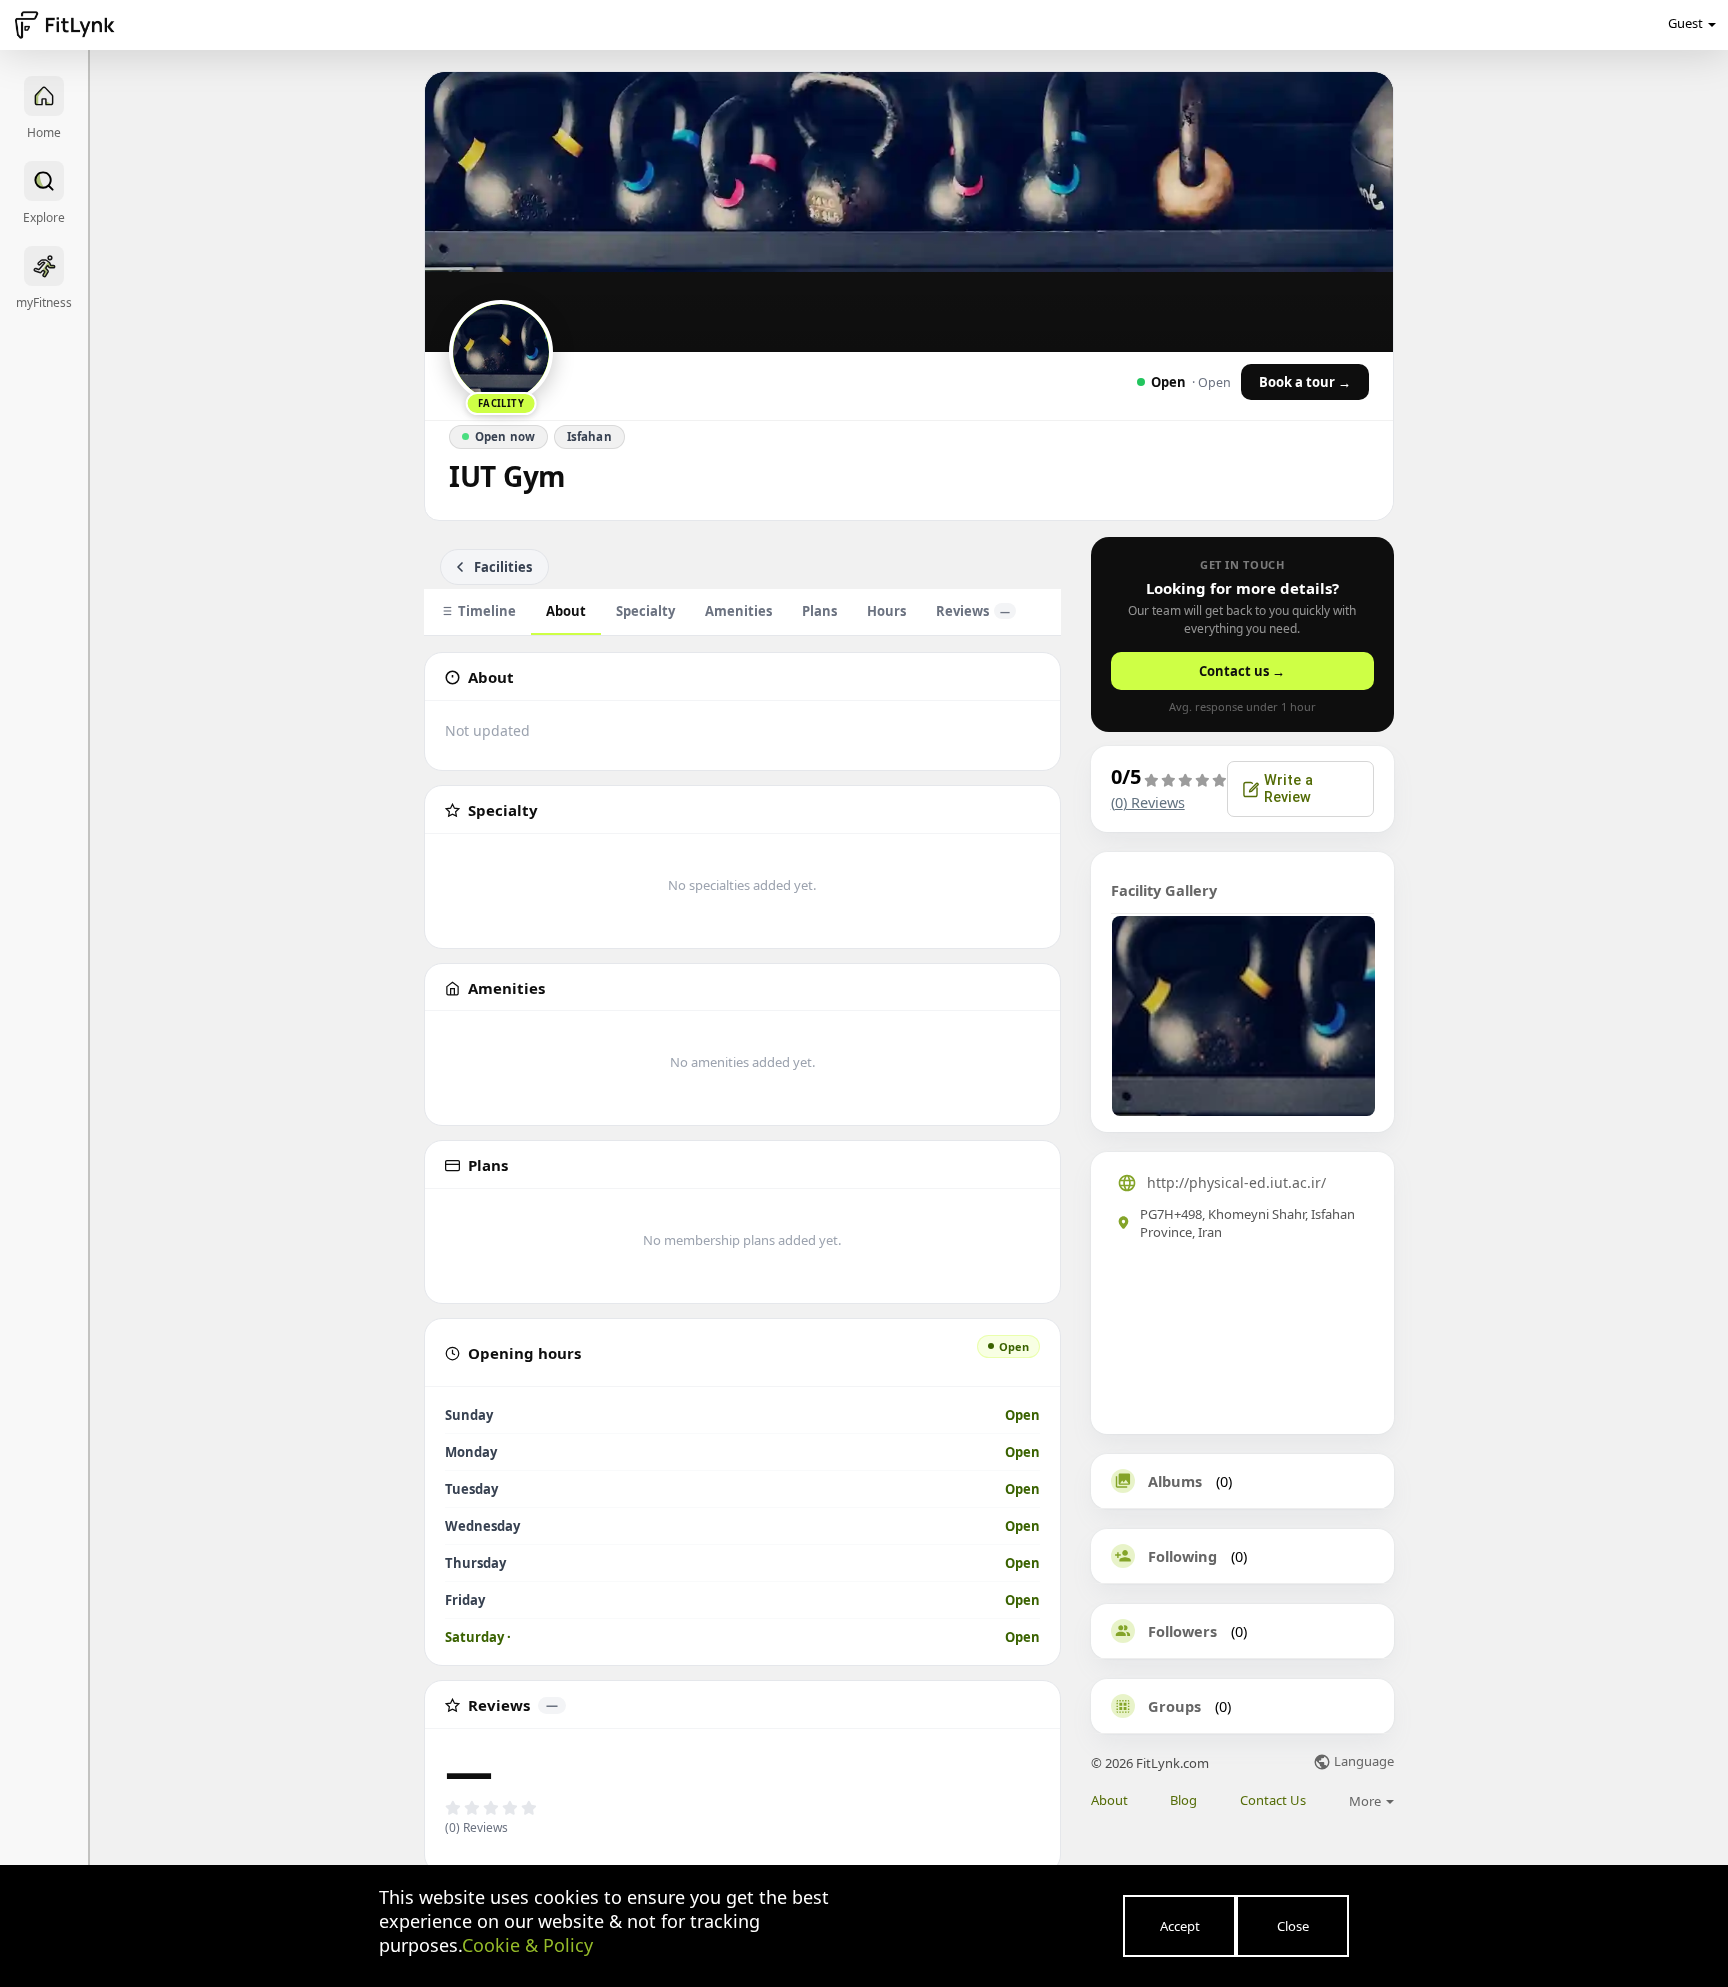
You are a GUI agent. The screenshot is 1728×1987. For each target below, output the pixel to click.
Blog (1183, 1800)
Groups (1174, 1706)
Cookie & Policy (527, 1945)
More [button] (1366, 1801)
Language (1362, 1762)
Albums (1175, 1481)
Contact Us (1273, 1800)
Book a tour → (1305, 382)
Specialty (645, 611)
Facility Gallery (1164, 890)
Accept (1180, 1926)
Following (1182, 1556)
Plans (819, 611)
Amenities (738, 611)
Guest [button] (1685, 23)
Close (1293, 1926)
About (566, 611)
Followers (1182, 1631)
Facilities (503, 567)
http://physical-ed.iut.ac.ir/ (1236, 1182)
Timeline (487, 611)
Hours (886, 611)
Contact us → (1242, 671)
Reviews (973, 611)
